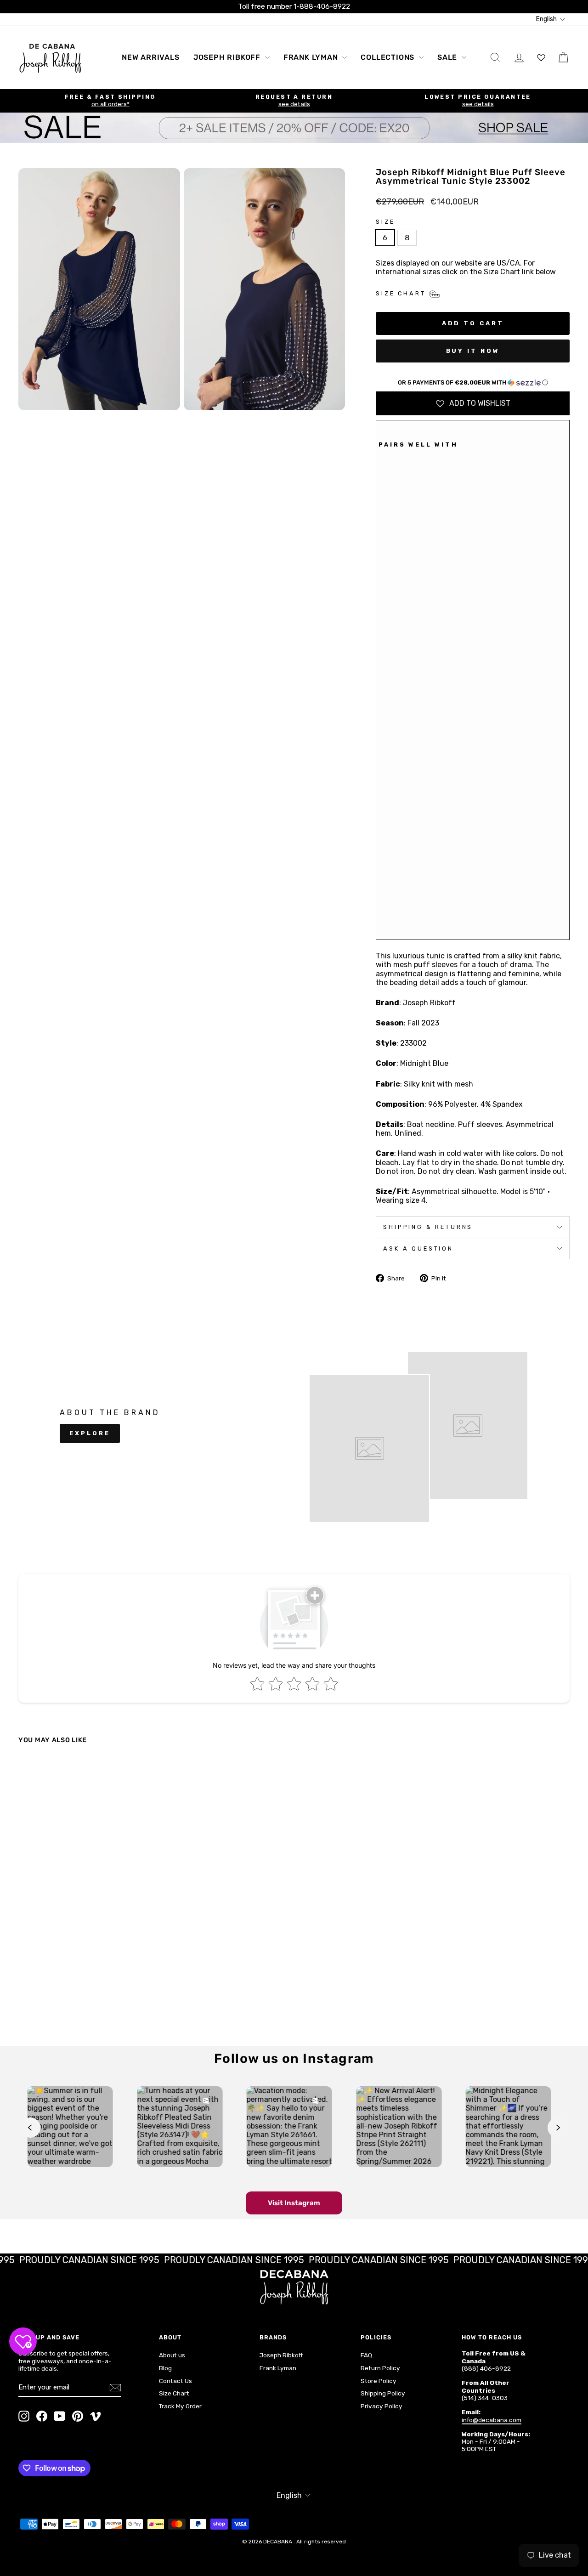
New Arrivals (151, 57)
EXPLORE (90, 1433)
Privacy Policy (382, 2406)
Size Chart (174, 2393)
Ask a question (418, 1248)
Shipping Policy (383, 2393)
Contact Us (175, 2381)
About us (172, 2355)
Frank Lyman (312, 57)
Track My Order (180, 2406)
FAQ (366, 2355)
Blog (165, 2368)
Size (385, 222)
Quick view (84, 1952)
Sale (448, 57)
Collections (389, 57)
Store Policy (379, 2381)
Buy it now (473, 351)
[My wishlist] (541, 57)
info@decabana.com (492, 2420)
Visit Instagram (294, 2203)
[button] (473, 383)
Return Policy (380, 2368)
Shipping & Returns (428, 1227)
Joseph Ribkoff (228, 57)
